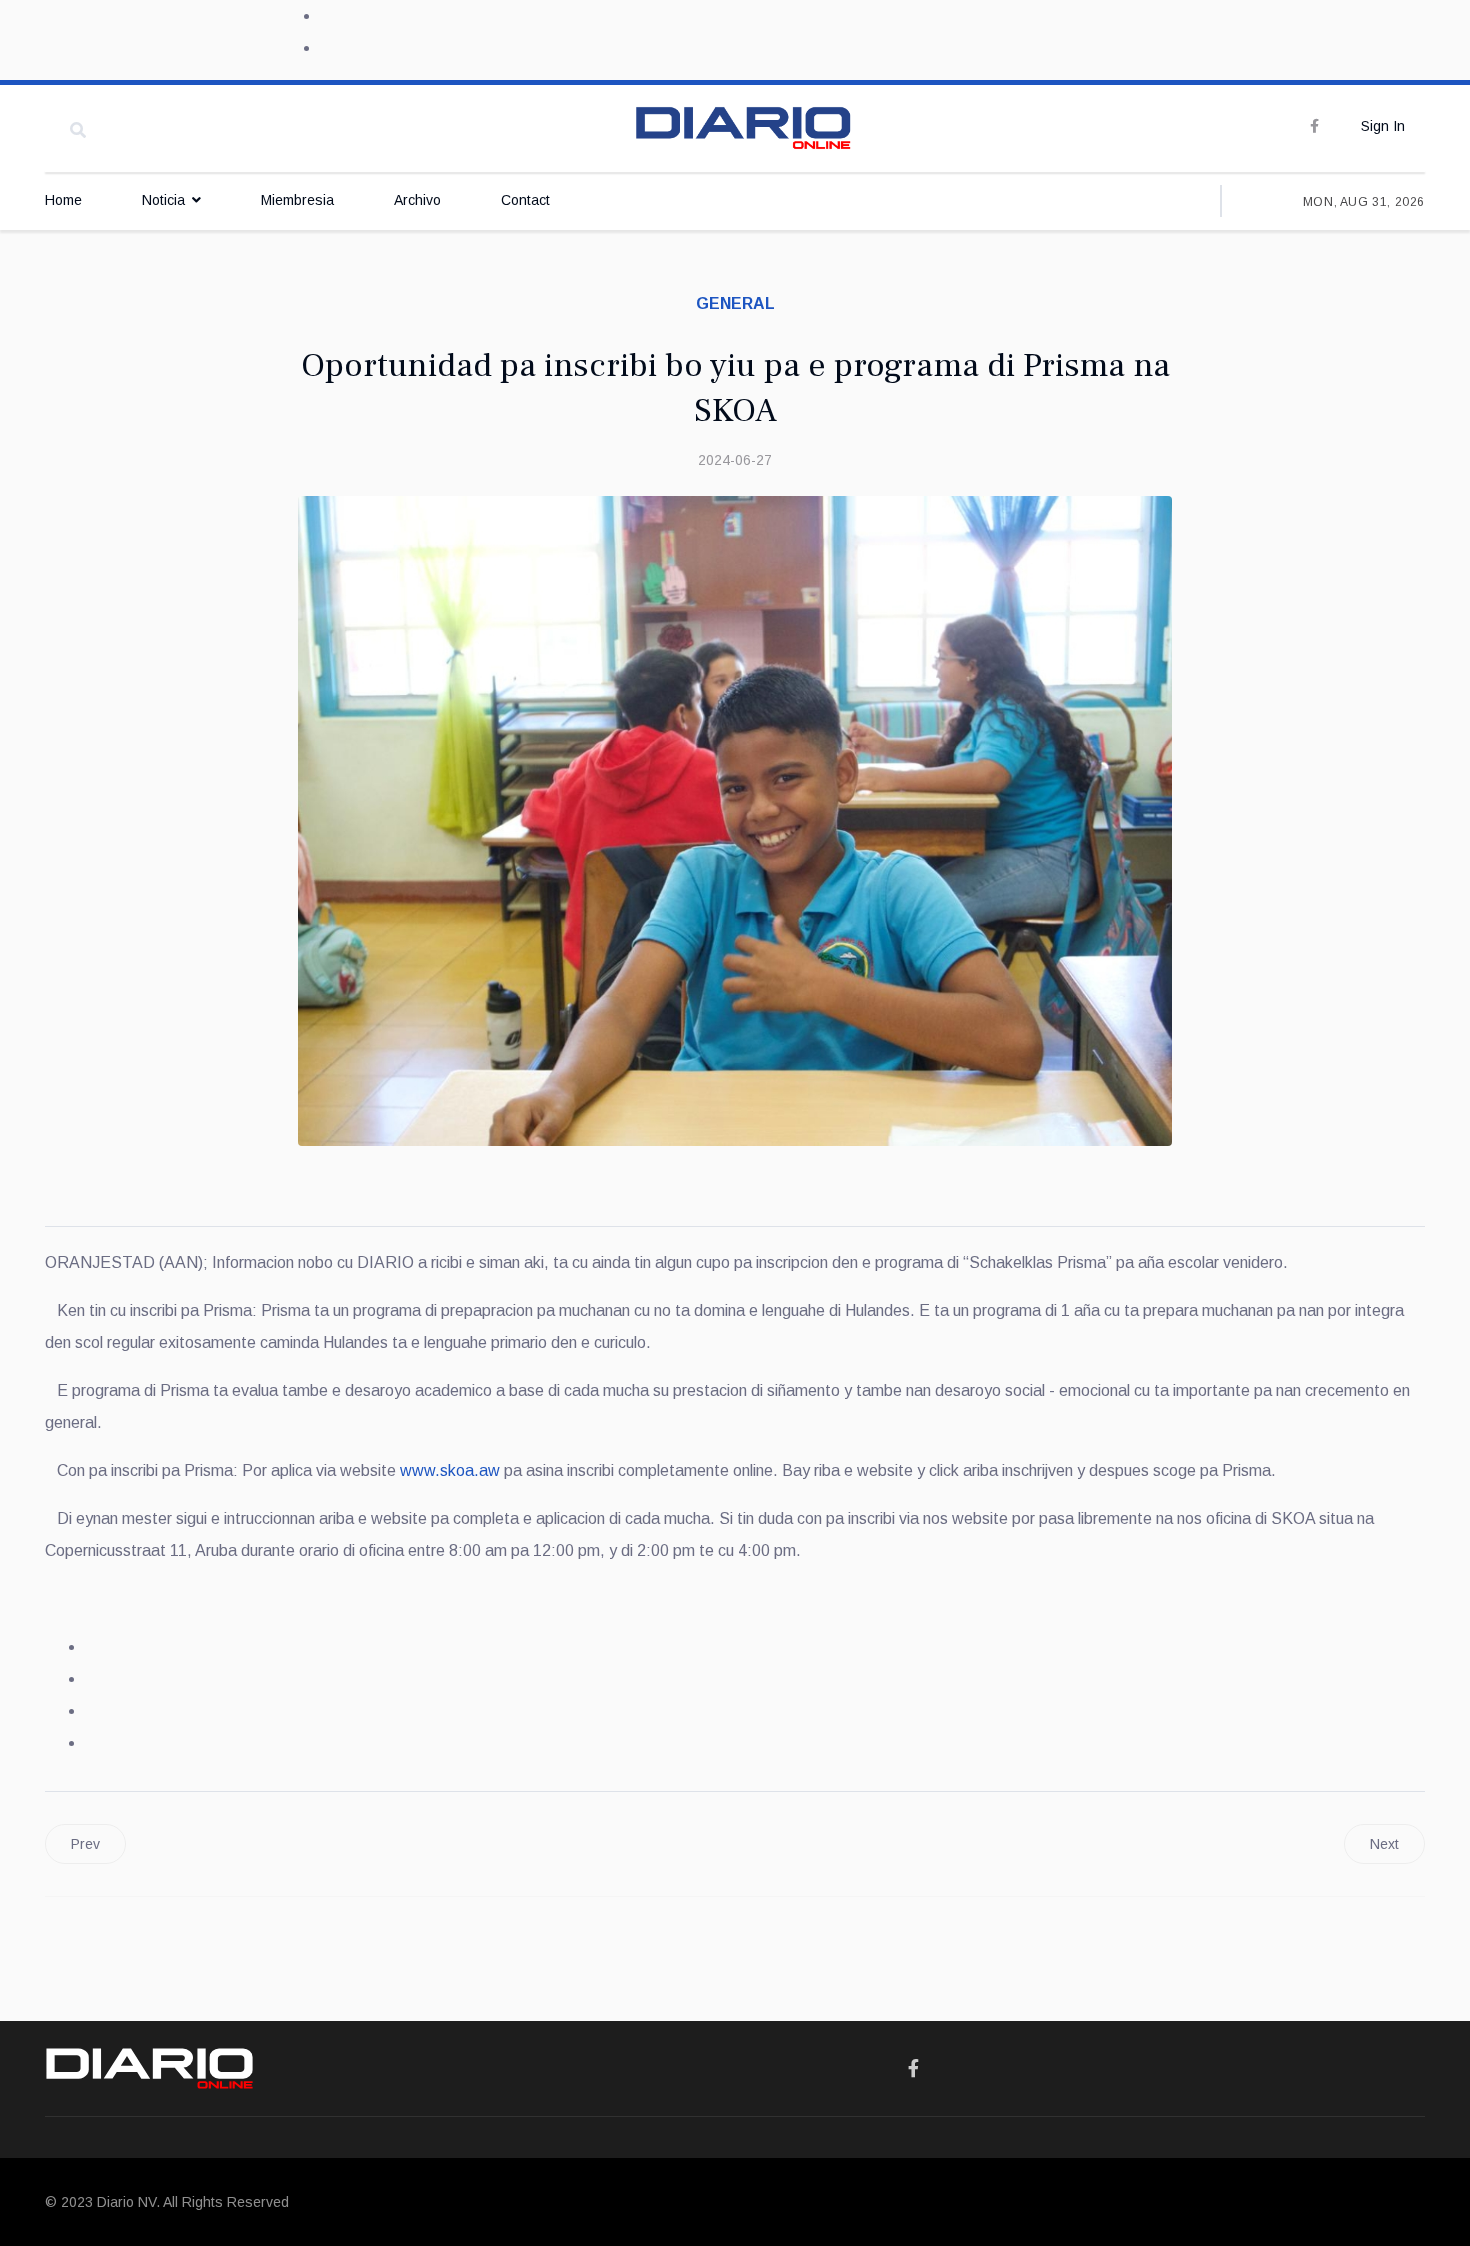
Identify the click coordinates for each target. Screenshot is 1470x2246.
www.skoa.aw (450, 1470)
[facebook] (1314, 126)
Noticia (163, 200)
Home (63, 200)
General (735, 303)
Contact (525, 200)
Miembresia (297, 200)
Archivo (417, 200)
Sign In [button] (1383, 126)
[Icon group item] (913, 2069)
